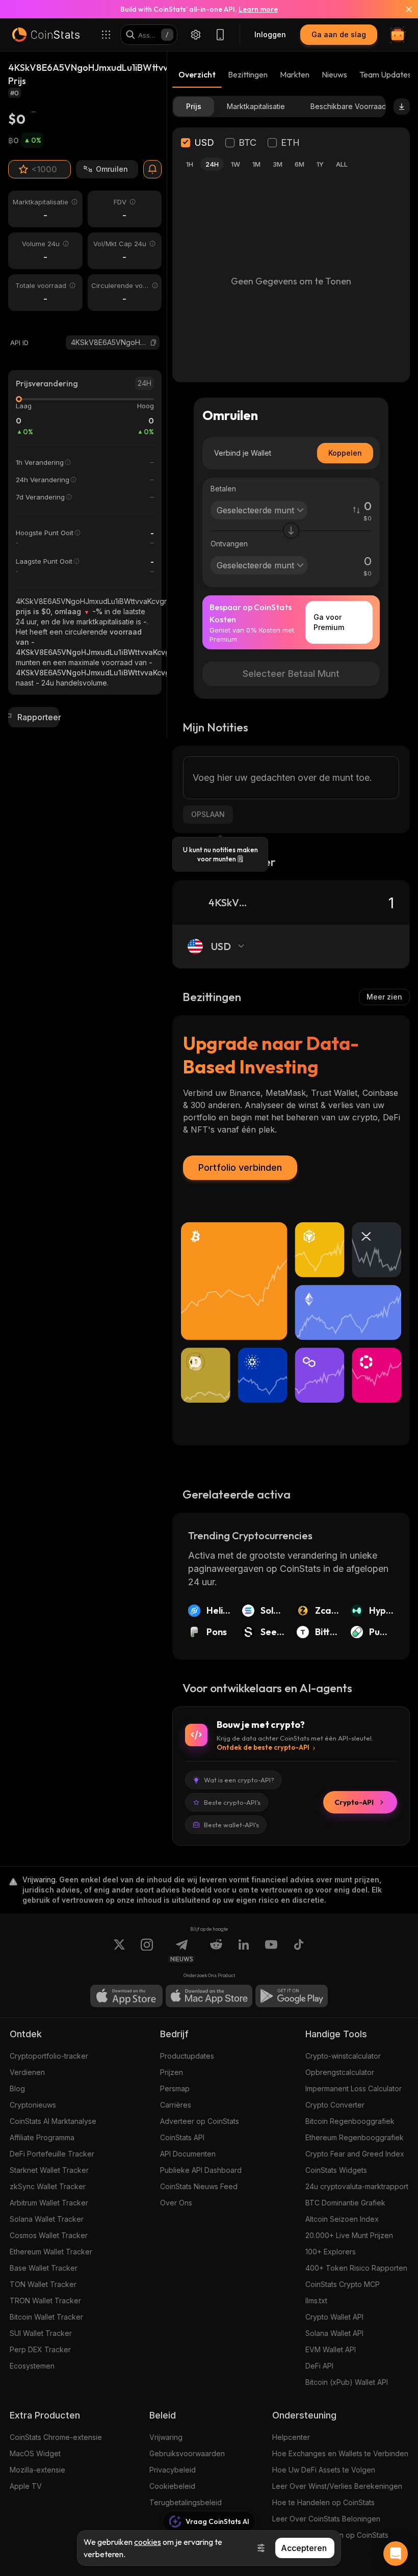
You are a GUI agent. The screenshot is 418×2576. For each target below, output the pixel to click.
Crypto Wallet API (334, 2317)
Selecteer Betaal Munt (291, 674)
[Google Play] (292, 1996)
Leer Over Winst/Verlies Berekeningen (337, 2486)
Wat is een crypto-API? (239, 1780)
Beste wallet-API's (231, 1825)
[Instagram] (147, 1951)
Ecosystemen (32, 2366)
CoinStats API (182, 2137)
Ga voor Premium (329, 622)
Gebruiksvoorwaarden (187, 2453)
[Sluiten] (403, 9)
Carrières (176, 2105)
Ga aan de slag (339, 34)
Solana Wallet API (334, 2333)
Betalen (223, 489)
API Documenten (188, 2154)
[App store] (126, 1996)
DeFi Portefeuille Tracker (52, 2154)
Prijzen (172, 2072)
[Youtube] (271, 1951)
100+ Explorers (331, 2252)
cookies (148, 2542)
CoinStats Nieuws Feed (199, 2186)
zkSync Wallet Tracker (48, 2186)
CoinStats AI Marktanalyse (53, 2121)
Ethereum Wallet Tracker (51, 2252)
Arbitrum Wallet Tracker (49, 2203)
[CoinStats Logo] (46, 35)
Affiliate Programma (42, 2137)
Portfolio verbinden (240, 1167)
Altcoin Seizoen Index (342, 2219)
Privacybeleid (173, 2470)
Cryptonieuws (33, 2105)
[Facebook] (299, 1951)
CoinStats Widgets (336, 2170)
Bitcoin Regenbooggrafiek (350, 2121)
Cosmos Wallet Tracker (49, 2235)
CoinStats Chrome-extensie (56, 2437)
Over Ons (176, 2203)
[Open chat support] (396, 2554)
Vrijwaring (166, 2437)
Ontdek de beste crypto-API (263, 1747)
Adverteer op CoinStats (200, 2121)
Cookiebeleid (172, 2486)
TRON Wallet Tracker (45, 2301)
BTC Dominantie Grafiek (345, 2203)
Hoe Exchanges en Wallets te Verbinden (340, 2453)
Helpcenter (291, 2437)
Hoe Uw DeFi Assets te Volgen (324, 2470)
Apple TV (26, 2486)
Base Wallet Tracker (44, 2268)
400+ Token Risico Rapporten (356, 2268)
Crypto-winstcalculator (343, 2056)
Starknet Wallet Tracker (49, 2170)
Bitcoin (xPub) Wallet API (347, 2382)
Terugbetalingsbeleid (186, 2502)
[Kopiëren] (153, 343)
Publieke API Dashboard (201, 2170)
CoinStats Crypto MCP (343, 2284)
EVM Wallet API (331, 2349)
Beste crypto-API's (232, 1802)
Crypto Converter (335, 2105)
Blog (17, 2088)
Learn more (258, 9)
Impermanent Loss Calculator (354, 2088)
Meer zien (384, 997)
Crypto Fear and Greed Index (355, 2154)
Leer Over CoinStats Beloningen (326, 2519)
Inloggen (270, 34)
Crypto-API (354, 1802)
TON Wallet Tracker (43, 2284)
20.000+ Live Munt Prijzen (349, 2235)
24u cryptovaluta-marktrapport (357, 2186)
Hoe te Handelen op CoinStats (323, 2502)
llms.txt (316, 2301)
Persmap (175, 2088)
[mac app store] (209, 1996)
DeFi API (319, 2366)
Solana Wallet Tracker (47, 2219)
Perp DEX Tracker (40, 2349)
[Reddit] (216, 1951)
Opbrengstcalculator (340, 2072)
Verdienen (27, 2072)
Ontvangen (229, 544)
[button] (153, 343)
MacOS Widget (35, 2453)
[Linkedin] (244, 1951)
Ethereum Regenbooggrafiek (355, 2137)
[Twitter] (119, 1951)
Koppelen (345, 453)
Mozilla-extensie (37, 2470)
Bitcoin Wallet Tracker (46, 2317)
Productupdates (187, 2056)
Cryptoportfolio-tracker (49, 2056)
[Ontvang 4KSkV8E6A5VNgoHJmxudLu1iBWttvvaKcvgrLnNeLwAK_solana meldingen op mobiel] (152, 169)
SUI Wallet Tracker (41, 2333)
